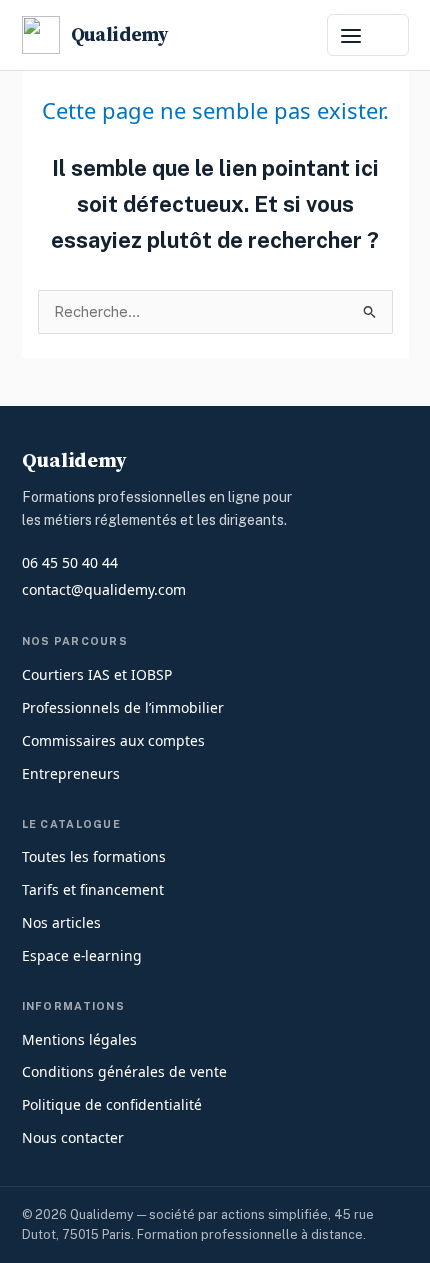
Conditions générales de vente (124, 1071)
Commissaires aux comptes (113, 740)
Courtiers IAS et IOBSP (97, 674)
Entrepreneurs (71, 773)
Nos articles (61, 922)
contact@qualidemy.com (104, 589)
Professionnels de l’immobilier (123, 707)
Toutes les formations (94, 856)
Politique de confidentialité (112, 1104)
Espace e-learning (82, 955)
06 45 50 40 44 (70, 562)
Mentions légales (79, 1039)
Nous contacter (73, 1137)
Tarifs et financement (93, 889)
